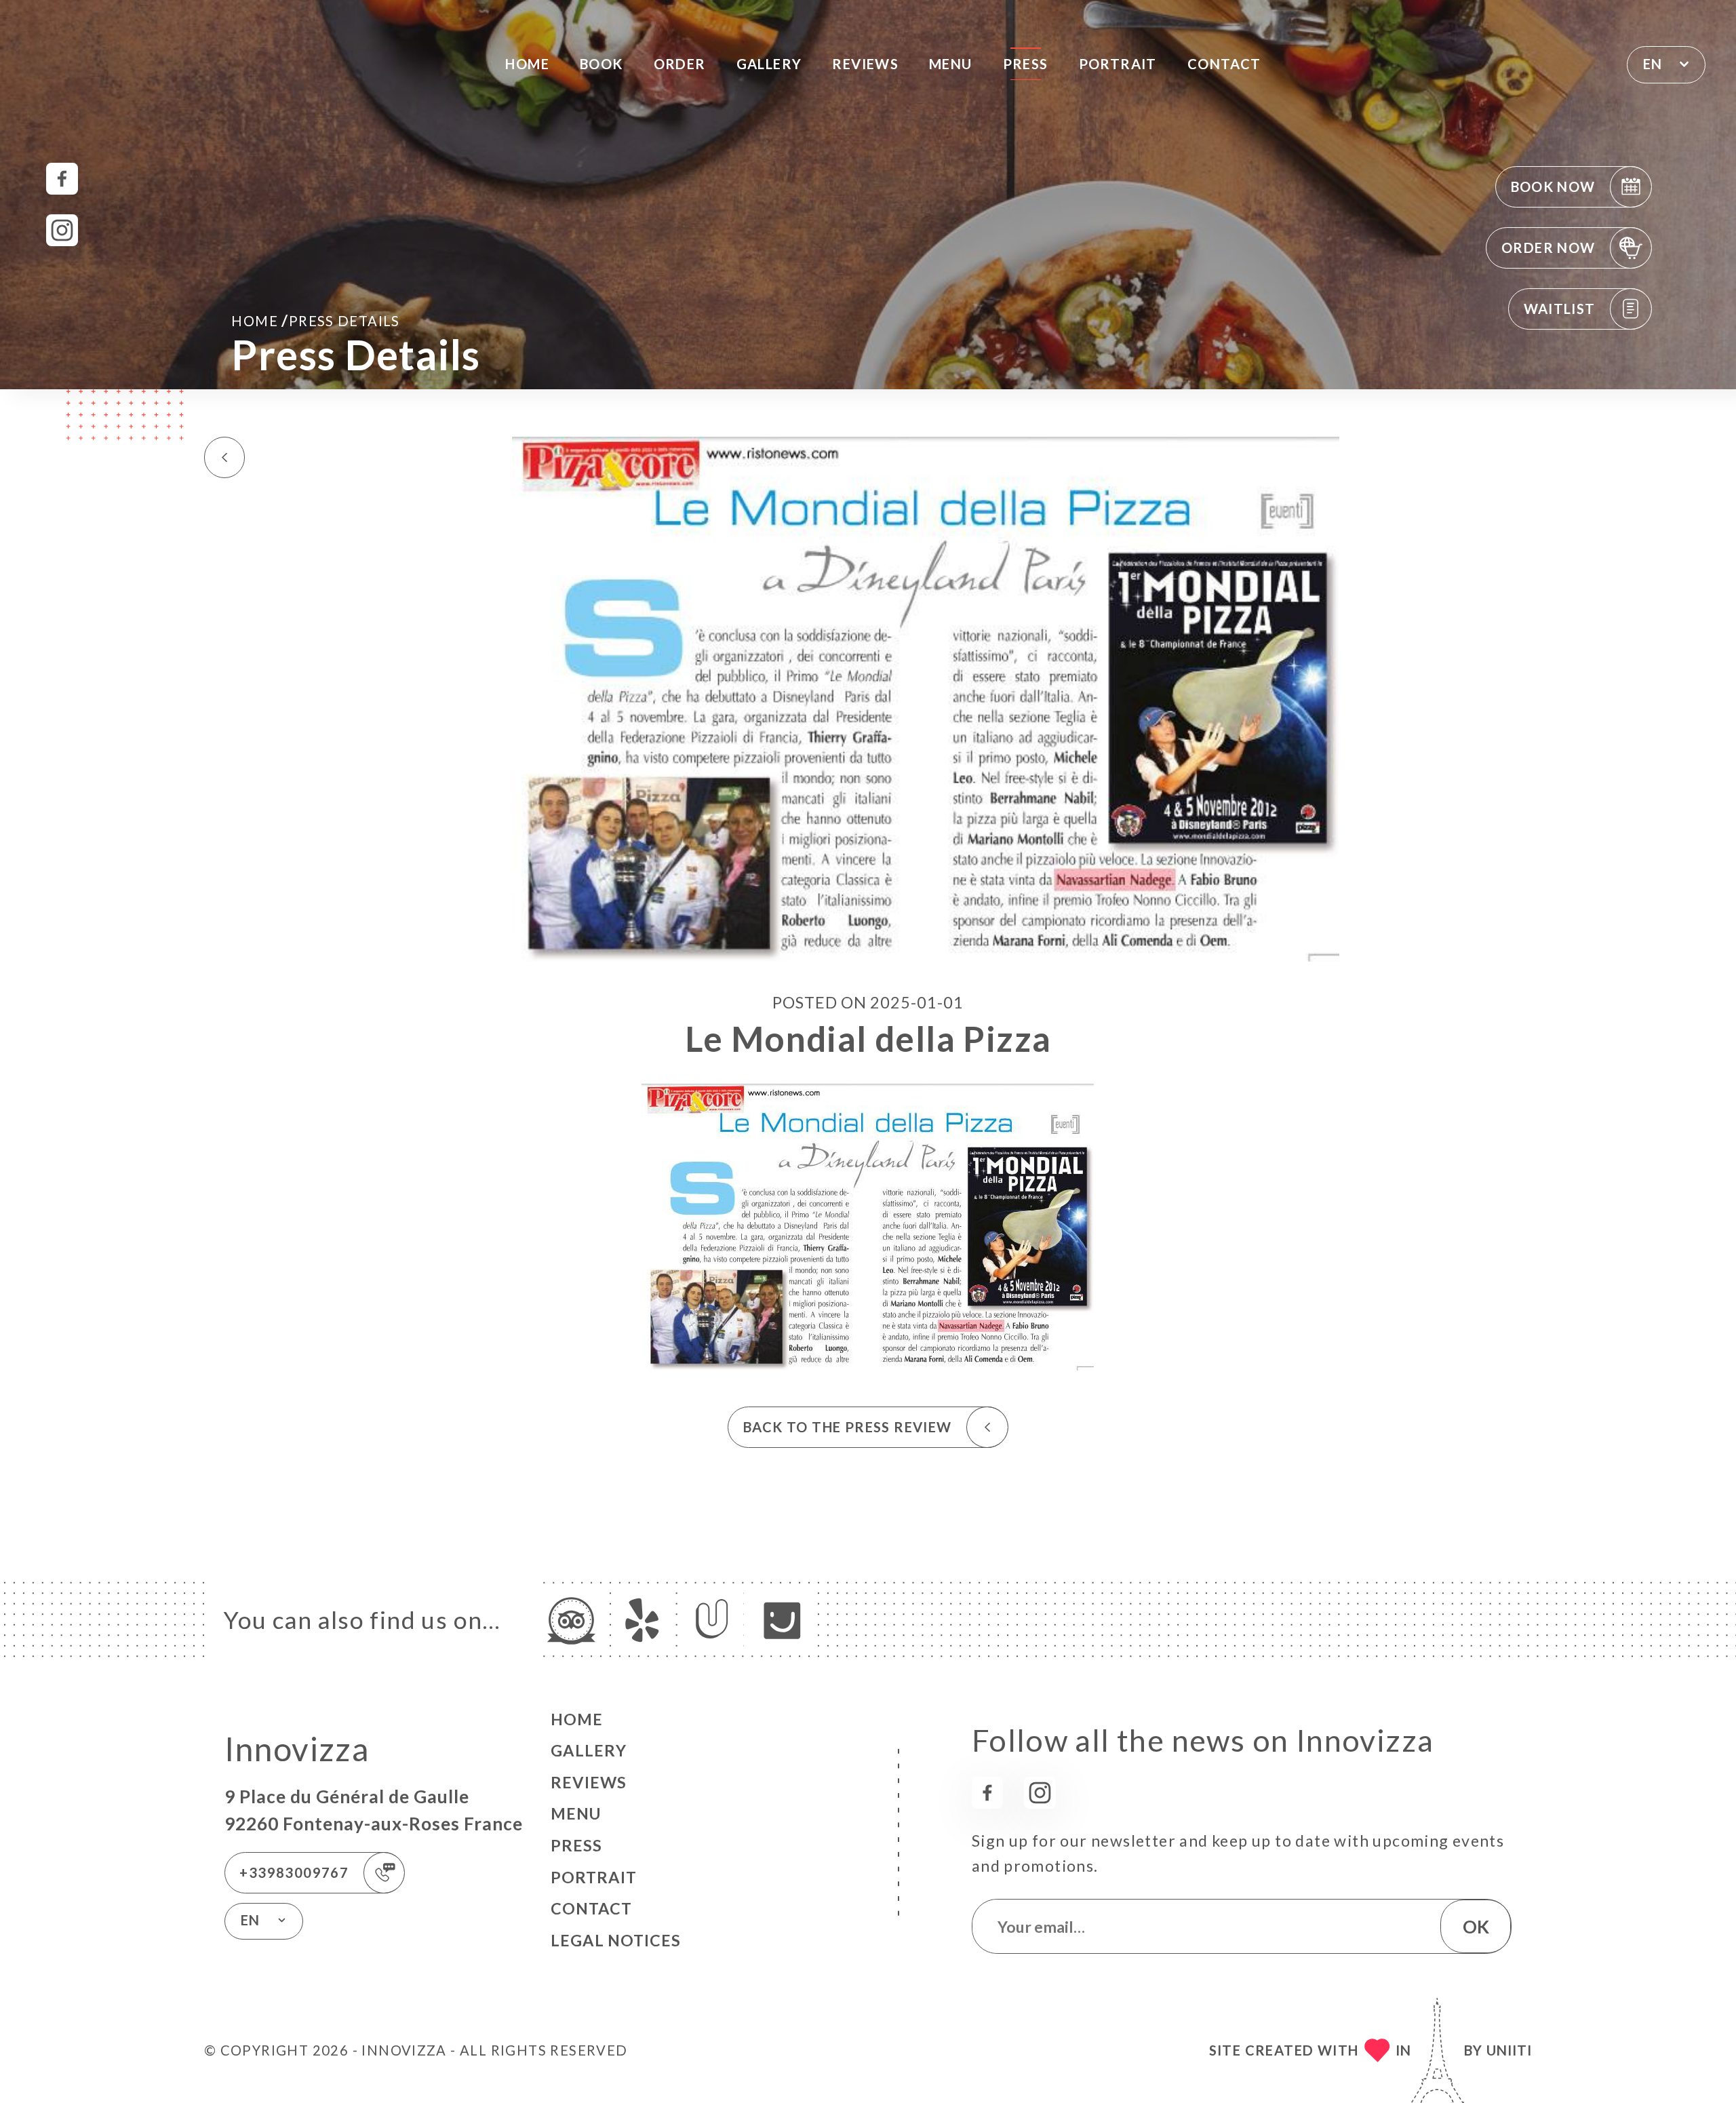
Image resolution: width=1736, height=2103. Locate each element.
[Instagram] (62, 230)
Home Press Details (316, 320)
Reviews (865, 64)
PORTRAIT (1118, 64)
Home (527, 64)
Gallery (769, 64)
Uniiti (1509, 2050)
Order (680, 64)
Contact (1224, 64)
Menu (951, 64)
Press (1026, 64)
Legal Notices (616, 1940)
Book (601, 64)
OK (1476, 1927)
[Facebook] (62, 179)
